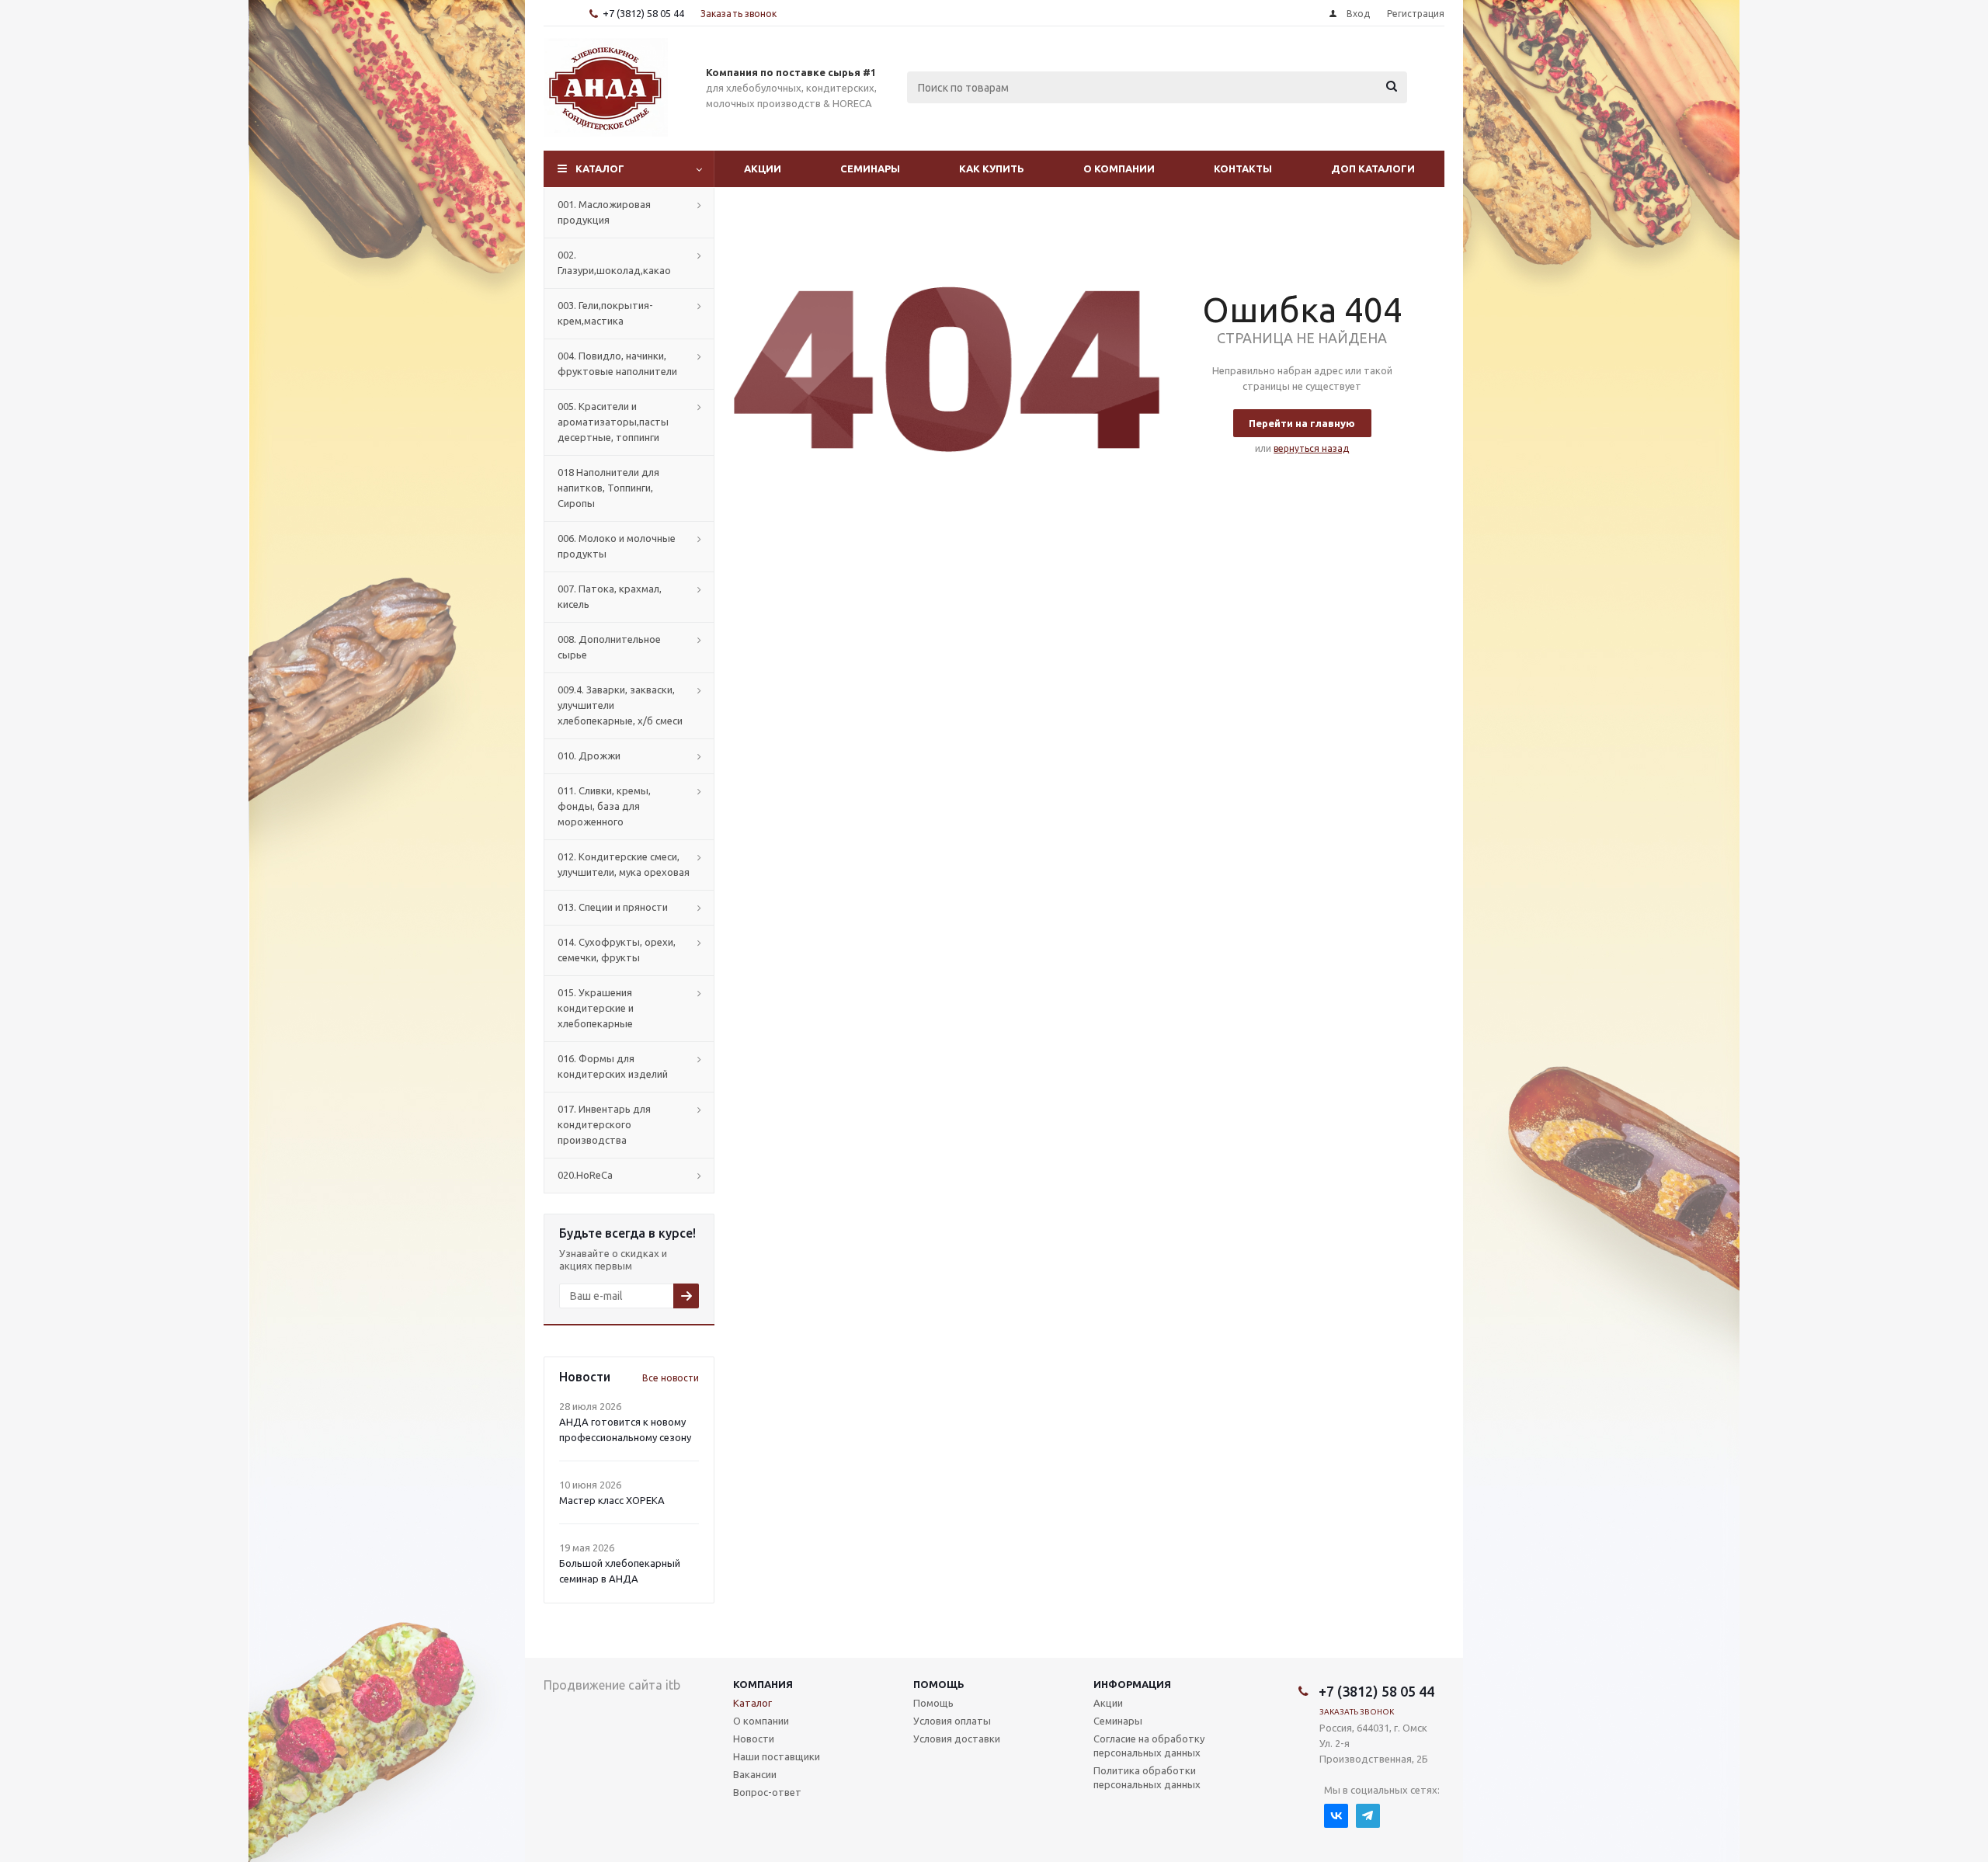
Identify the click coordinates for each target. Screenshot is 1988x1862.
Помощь (939, 1684)
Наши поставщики (777, 1756)
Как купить (992, 168)
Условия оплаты (952, 1721)
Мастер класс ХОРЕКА (612, 1500)
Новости (754, 1739)
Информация (1132, 1684)
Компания (763, 1684)
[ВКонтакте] (1336, 1816)
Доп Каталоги (1373, 168)
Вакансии (755, 1774)
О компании (1119, 168)
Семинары (870, 168)
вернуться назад (1311, 448)
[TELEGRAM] (1368, 1816)
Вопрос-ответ (767, 1792)
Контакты (1243, 168)
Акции (763, 168)
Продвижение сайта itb (612, 1685)
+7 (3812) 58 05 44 (643, 13)
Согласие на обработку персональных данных (1149, 1746)
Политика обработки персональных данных (1147, 1777)
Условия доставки (957, 1739)
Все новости (671, 1378)
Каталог (600, 168)
